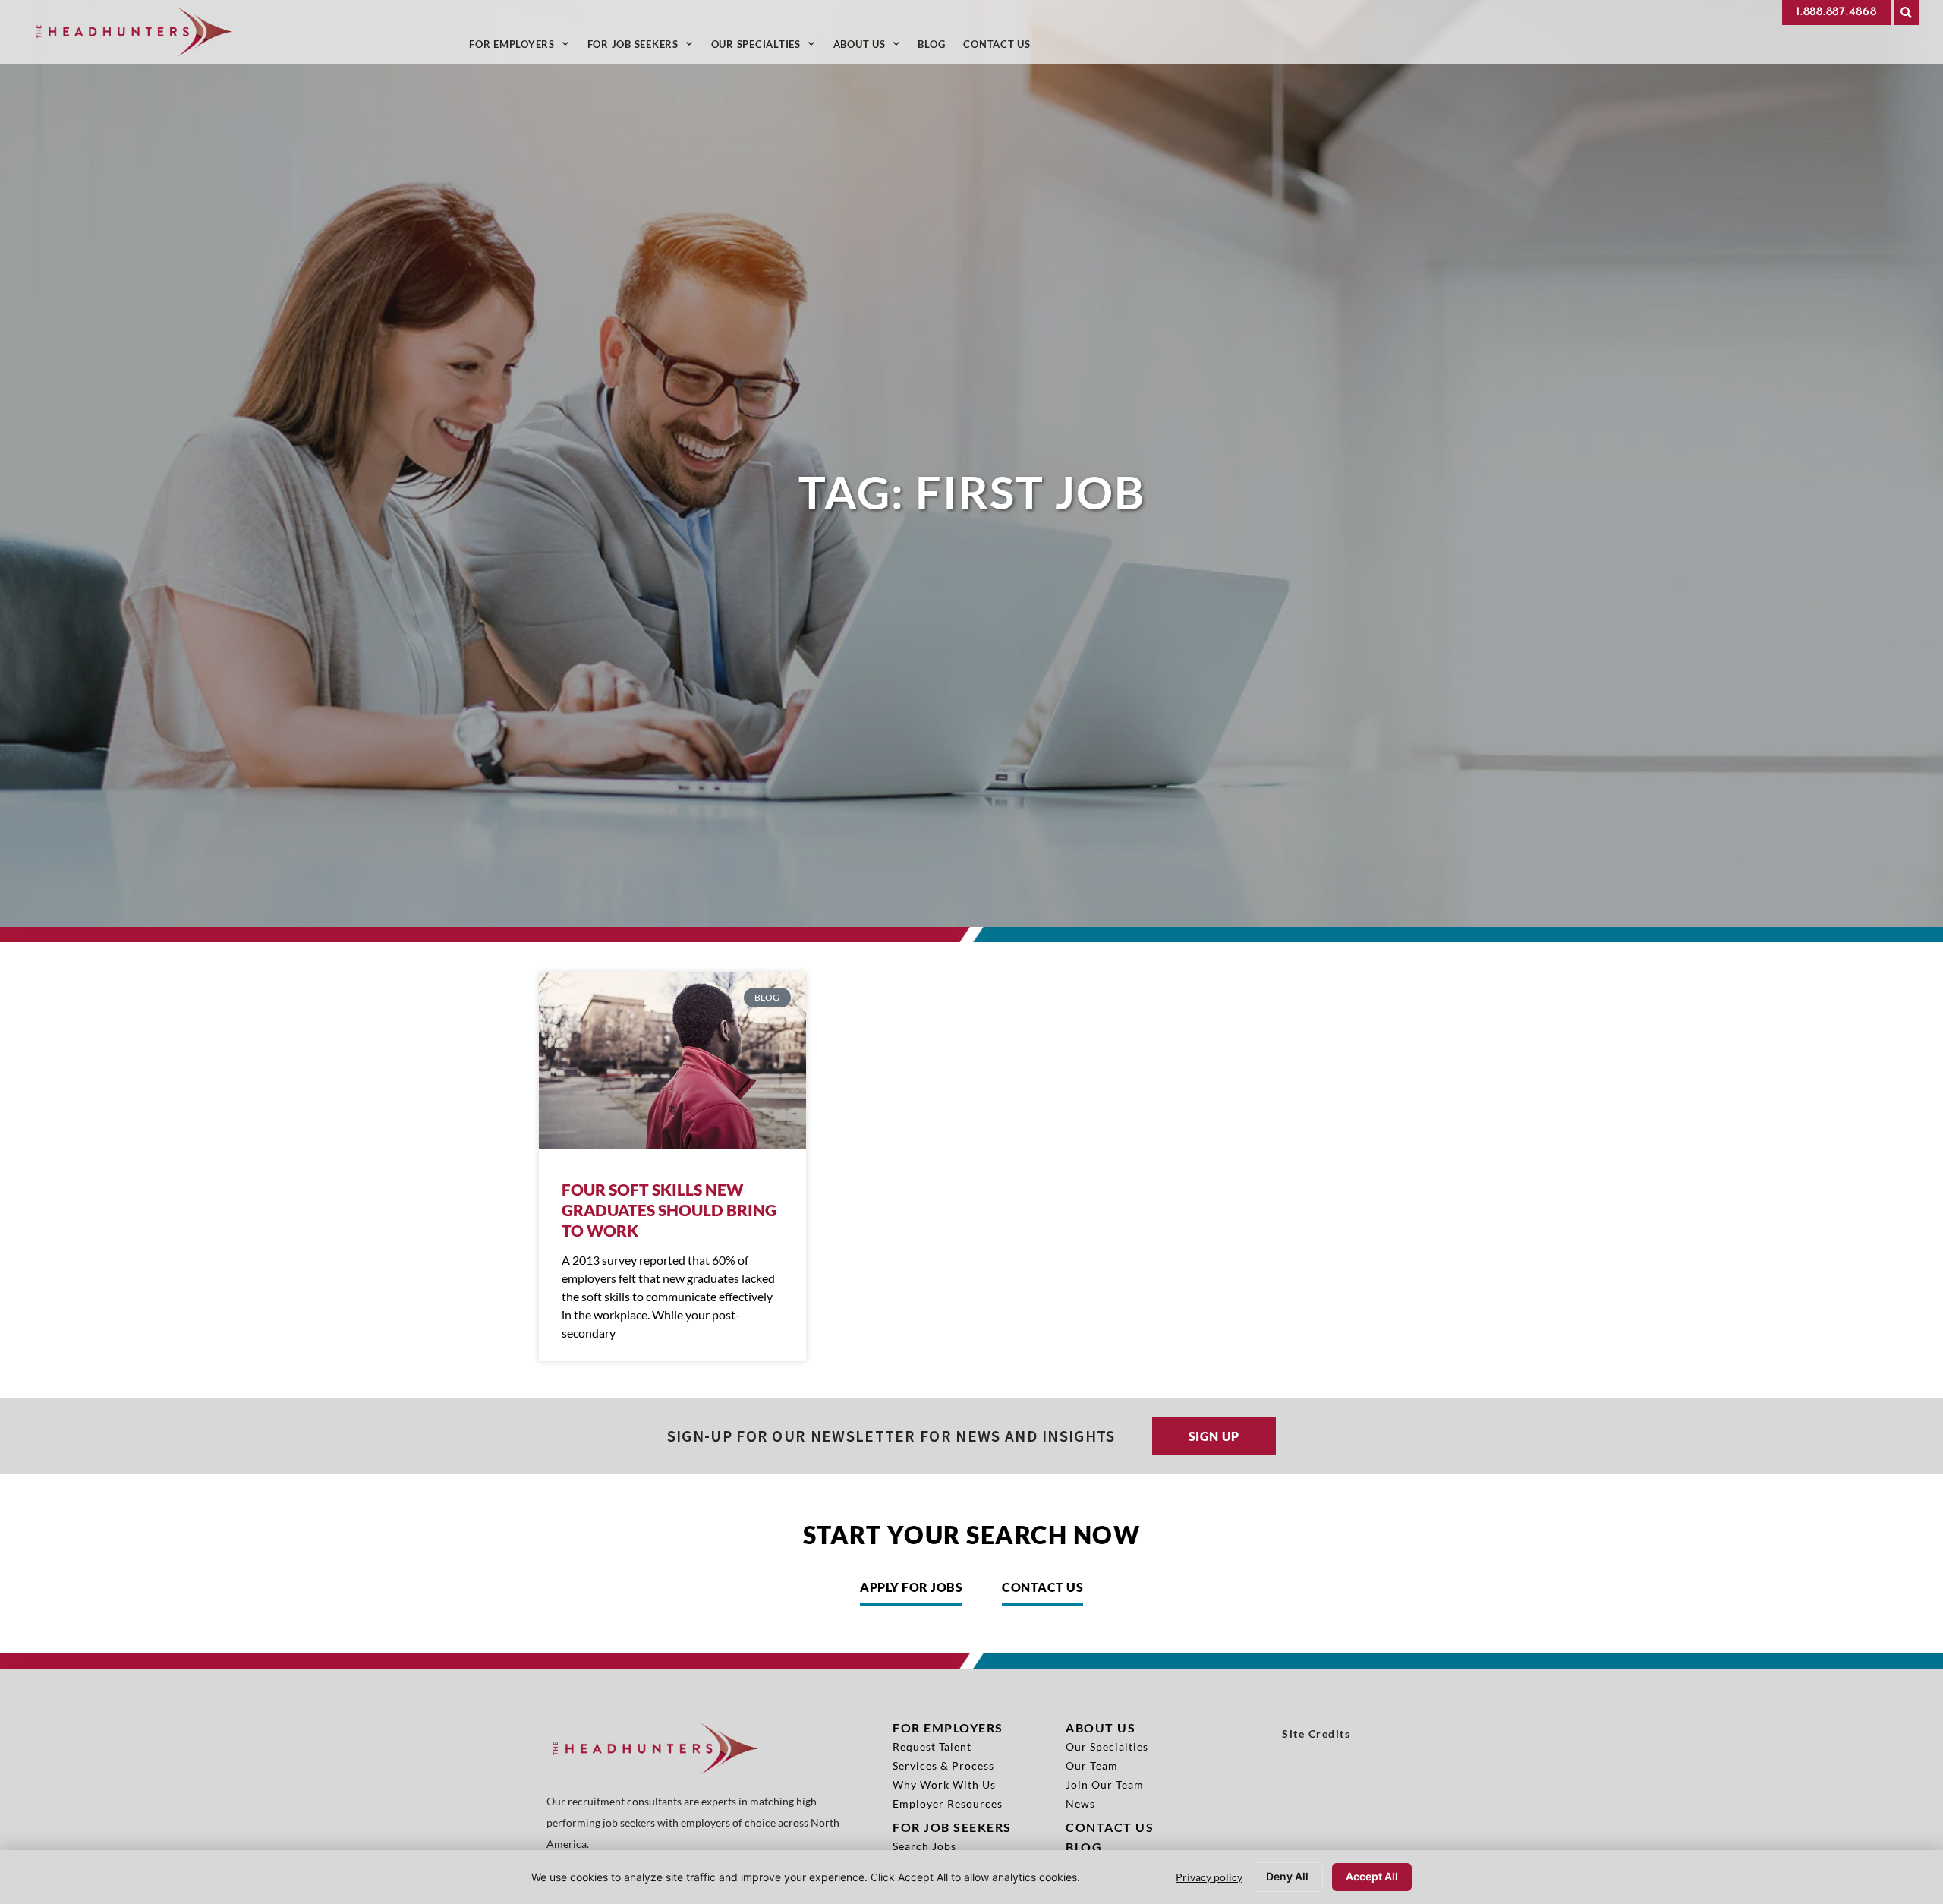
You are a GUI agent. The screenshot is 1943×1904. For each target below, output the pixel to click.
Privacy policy (1209, 1877)
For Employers (524, 47)
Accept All (1372, 1876)
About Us (871, 47)
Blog (936, 47)
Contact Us (1001, 47)
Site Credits (1316, 1734)
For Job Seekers (645, 47)
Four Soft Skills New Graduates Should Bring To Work (669, 1210)
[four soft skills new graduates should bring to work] (672, 1061)
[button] (1906, 13)
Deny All (1287, 1876)
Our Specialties (768, 47)
